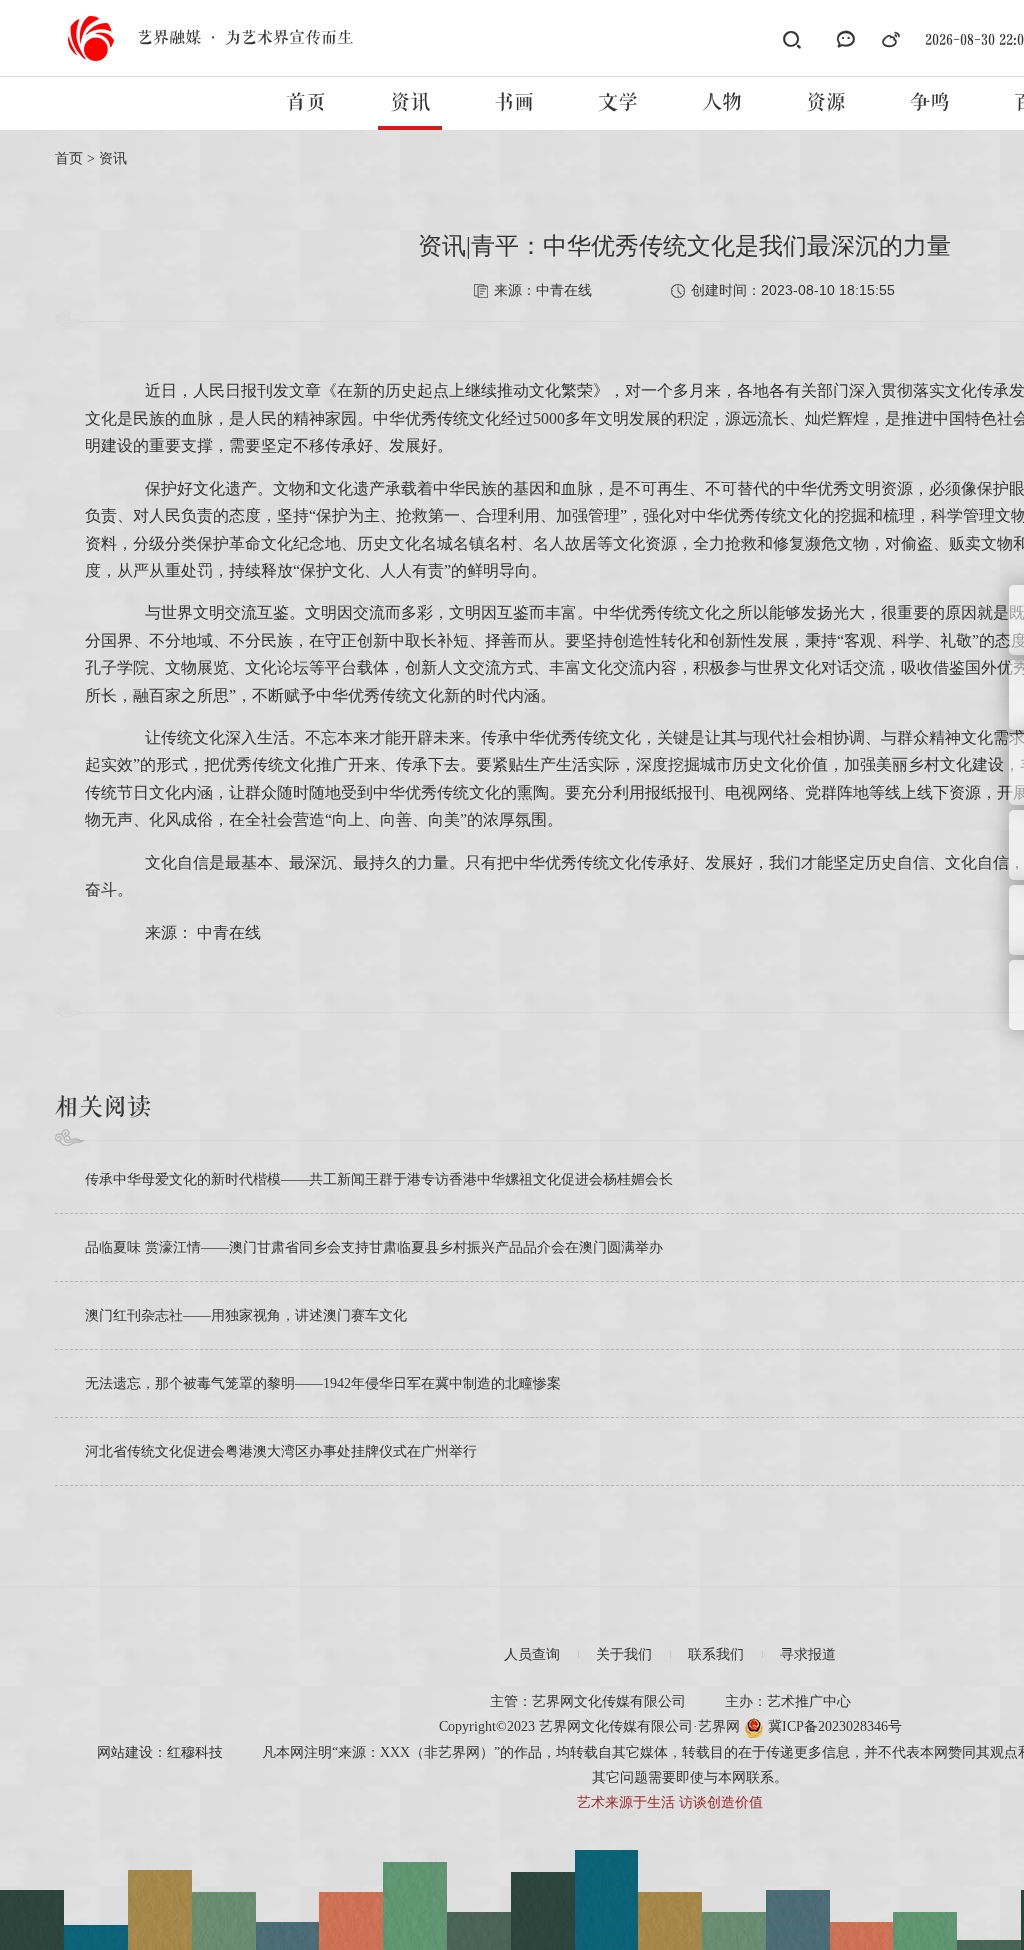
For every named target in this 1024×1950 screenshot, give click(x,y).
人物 (722, 103)
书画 (514, 103)
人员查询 (532, 1654)
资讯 (410, 103)
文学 (618, 103)
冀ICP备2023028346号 (833, 1726)
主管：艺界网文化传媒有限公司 (588, 1701)
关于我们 (624, 1654)
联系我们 (716, 1654)
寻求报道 (808, 1654)
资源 (826, 103)
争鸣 (930, 103)
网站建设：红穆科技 (160, 1752)
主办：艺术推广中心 (788, 1701)
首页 (306, 103)
